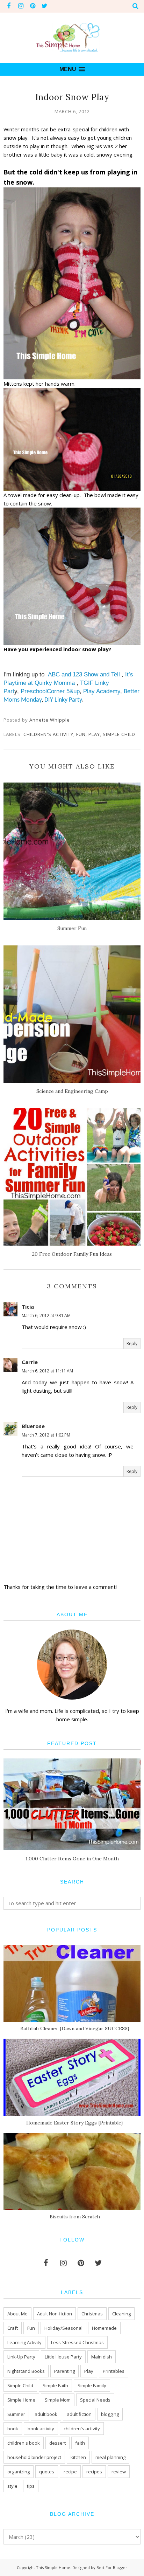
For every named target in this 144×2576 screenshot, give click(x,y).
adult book (46, 2414)
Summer (16, 2414)
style (12, 2486)
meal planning (110, 2457)
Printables (114, 2371)
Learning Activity (24, 2342)
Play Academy (102, 691)
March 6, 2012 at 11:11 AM (47, 1371)
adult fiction (79, 2414)
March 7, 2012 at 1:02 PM (46, 1435)
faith (80, 2443)
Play (94, 734)
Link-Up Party (21, 2357)
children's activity (48, 734)
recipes (94, 2472)
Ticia (28, 1307)
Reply (132, 1344)
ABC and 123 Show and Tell (85, 674)
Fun (81, 734)
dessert (57, 2443)
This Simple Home (53, 2567)
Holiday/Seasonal (63, 2328)
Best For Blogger (112, 2567)
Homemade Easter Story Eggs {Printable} (75, 2123)
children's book (24, 2443)
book (13, 2429)
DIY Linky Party (63, 700)
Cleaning (121, 2314)
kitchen (78, 2457)
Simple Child (119, 734)
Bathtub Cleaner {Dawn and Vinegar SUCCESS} (75, 2029)
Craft (13, 2328)
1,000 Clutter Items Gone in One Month (72, 1859)
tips (31, 2486)
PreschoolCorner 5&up (50, 691)
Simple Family (92, 2385)
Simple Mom (58, 2400)
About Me (17, 2314)
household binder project (34, 2457)
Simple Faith (55, 2385)
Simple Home (21, 2400)
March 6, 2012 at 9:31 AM (46, 1315)
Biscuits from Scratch (75, 2217)
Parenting (64, 2371)
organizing (19, 2472)
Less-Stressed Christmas (77, 2342)
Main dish (102, 2357)
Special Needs (95, 2400)
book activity (41, 2429)
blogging (110, 2414)
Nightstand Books (26, 2371)
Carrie (30, 1362)
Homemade (104, 2328)
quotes (47, 2472)
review (119, 2472)
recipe (70, 2472)
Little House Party (63, 2357)
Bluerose (33, 1426)
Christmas (92, 2314)
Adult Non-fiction (55, 2314)
